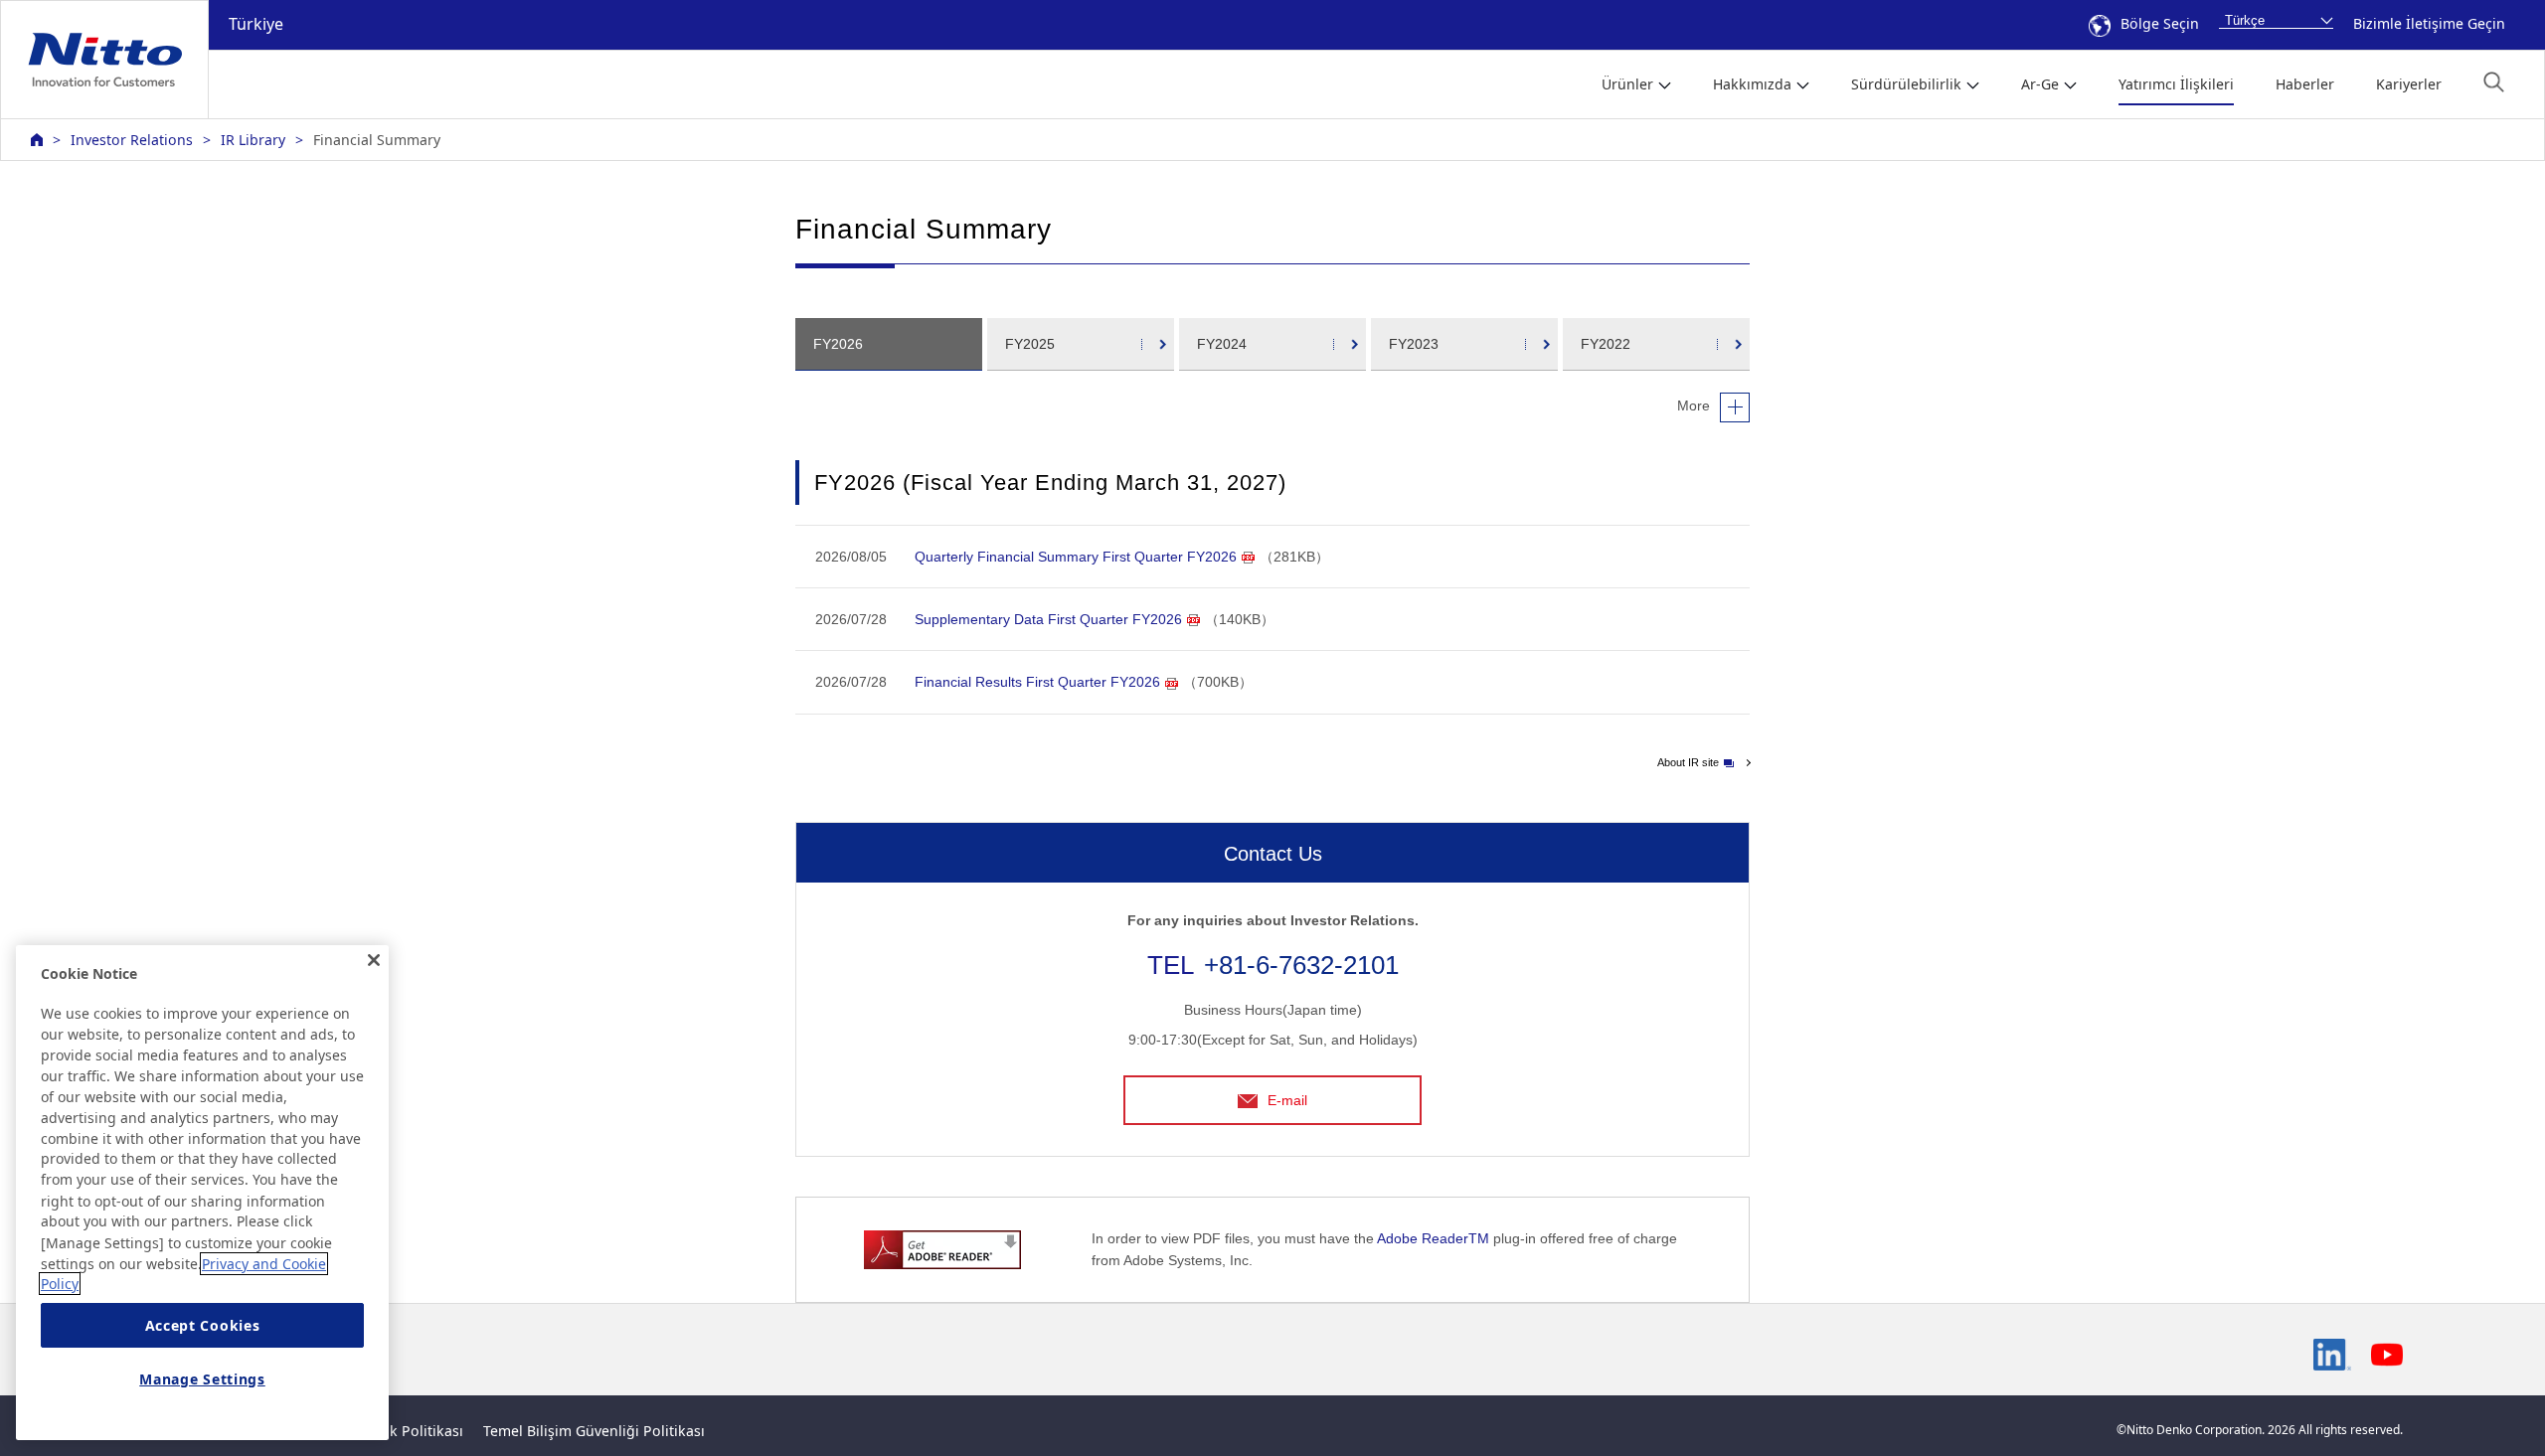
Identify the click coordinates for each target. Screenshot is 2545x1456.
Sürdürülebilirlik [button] (1906, 84)
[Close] (374, 960)
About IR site (1688, 762)
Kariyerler (2409, 84)
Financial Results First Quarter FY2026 (1037, 682)
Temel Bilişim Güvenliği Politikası (594, 1431)
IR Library (253, 140)
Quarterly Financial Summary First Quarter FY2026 (1076, 557)
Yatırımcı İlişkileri (2176, 84)
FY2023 (1414, 344)
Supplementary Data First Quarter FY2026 (1048, 619)
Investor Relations (132, 140)
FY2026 (838, 344)
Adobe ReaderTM (1433, 1238)
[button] (2494, 82)
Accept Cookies (203, 1325)
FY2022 (1606, 344)
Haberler (2305, 84)
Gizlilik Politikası (408, 1431)
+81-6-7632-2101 (1301, 965)
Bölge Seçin (2160, 23)
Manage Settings (202, 1379)
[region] (202, 1193)
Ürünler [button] (1627, 84)
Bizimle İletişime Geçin (2429, 23)
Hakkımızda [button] (1752, 84)
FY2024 (1222, 344)
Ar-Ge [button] (2040, 84)
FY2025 (1030, 344)
